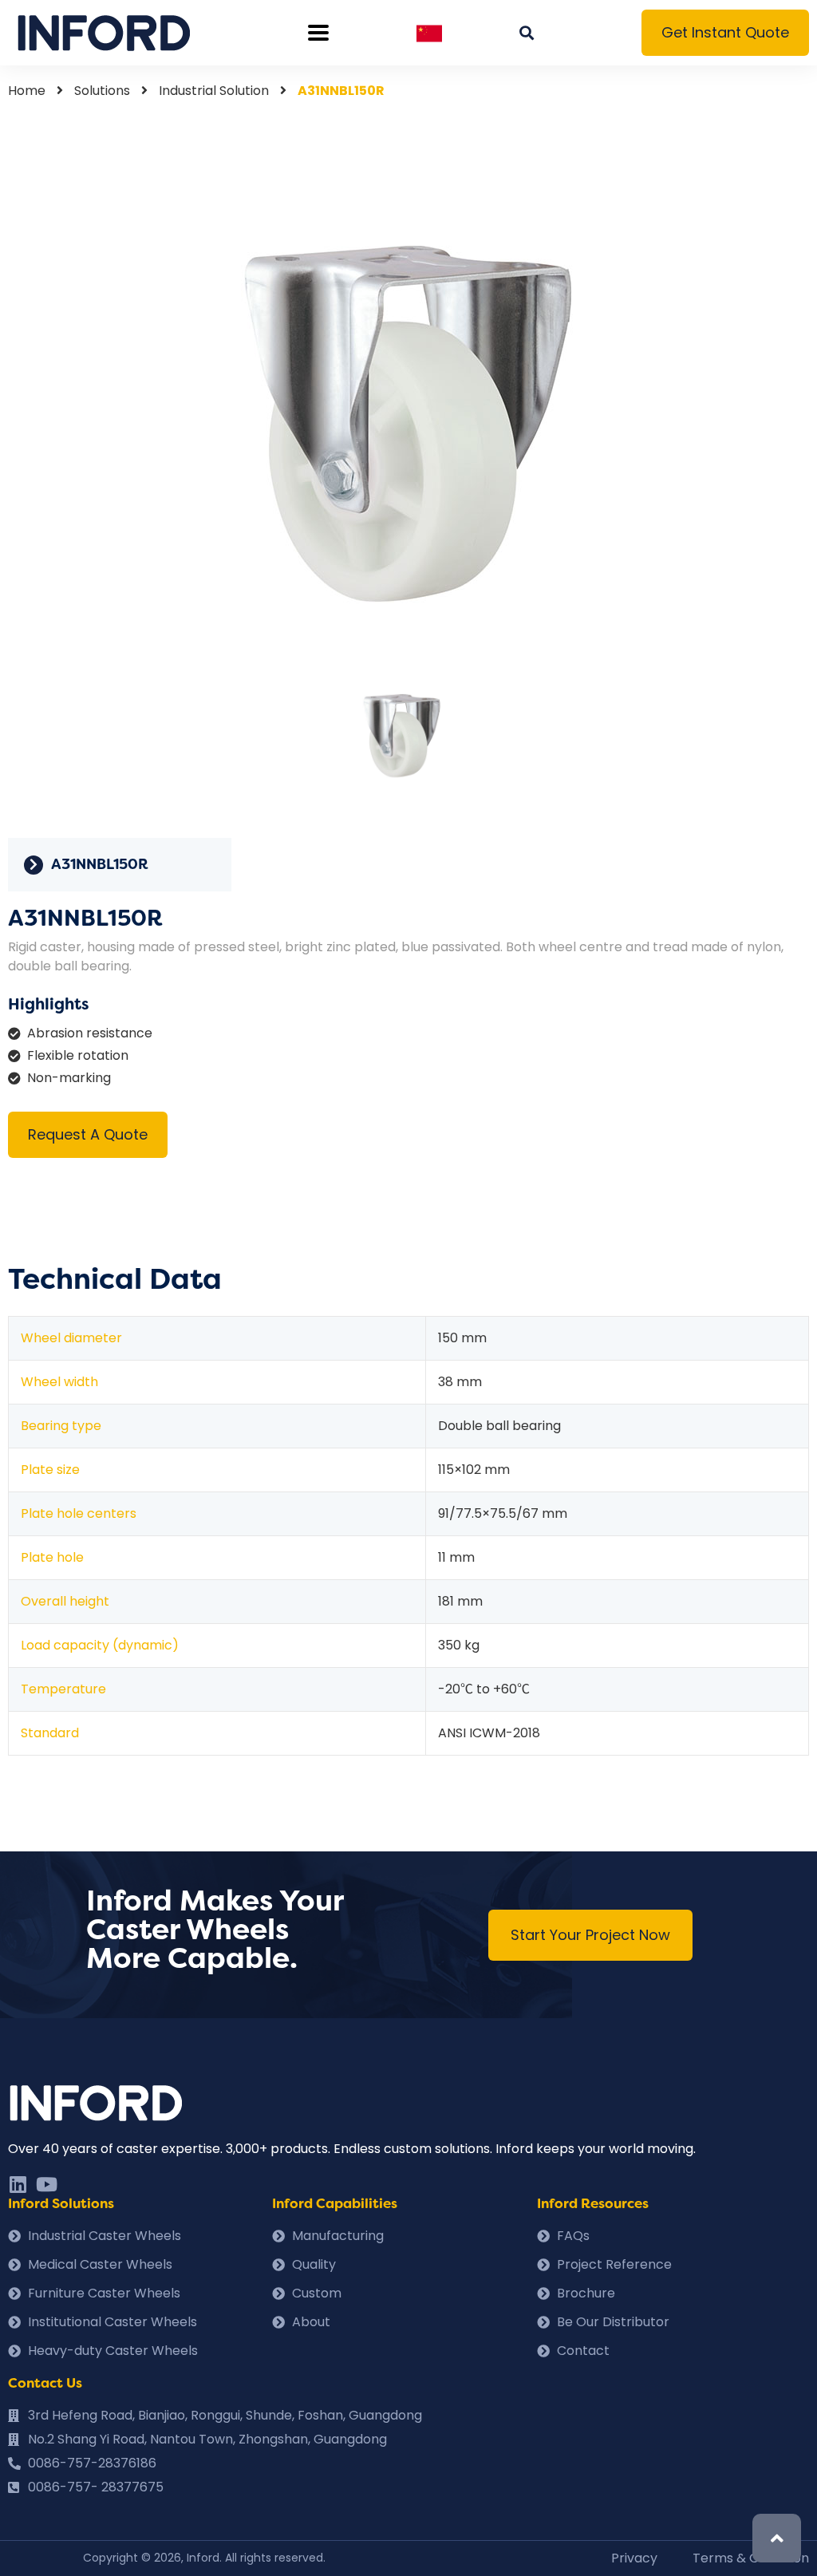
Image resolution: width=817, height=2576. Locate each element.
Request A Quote (88, 1134)
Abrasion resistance (90, 1033)
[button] (725, 33)
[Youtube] (46, 2184)
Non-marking (69, 1078)
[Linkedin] (18, 2184)
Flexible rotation (78, 1055)
